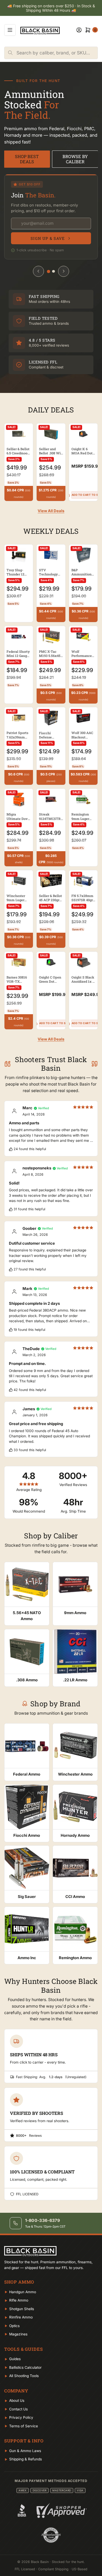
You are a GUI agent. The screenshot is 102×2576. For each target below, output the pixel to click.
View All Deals (51, 511)
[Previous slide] (38, 271)
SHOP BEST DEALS (27, 159)
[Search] (10, 53)
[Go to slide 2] (53, 271)
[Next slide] (64, 271)
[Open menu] (10, 30)
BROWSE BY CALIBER (75, 159)
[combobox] (57, 53)
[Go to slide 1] (49, 271)
